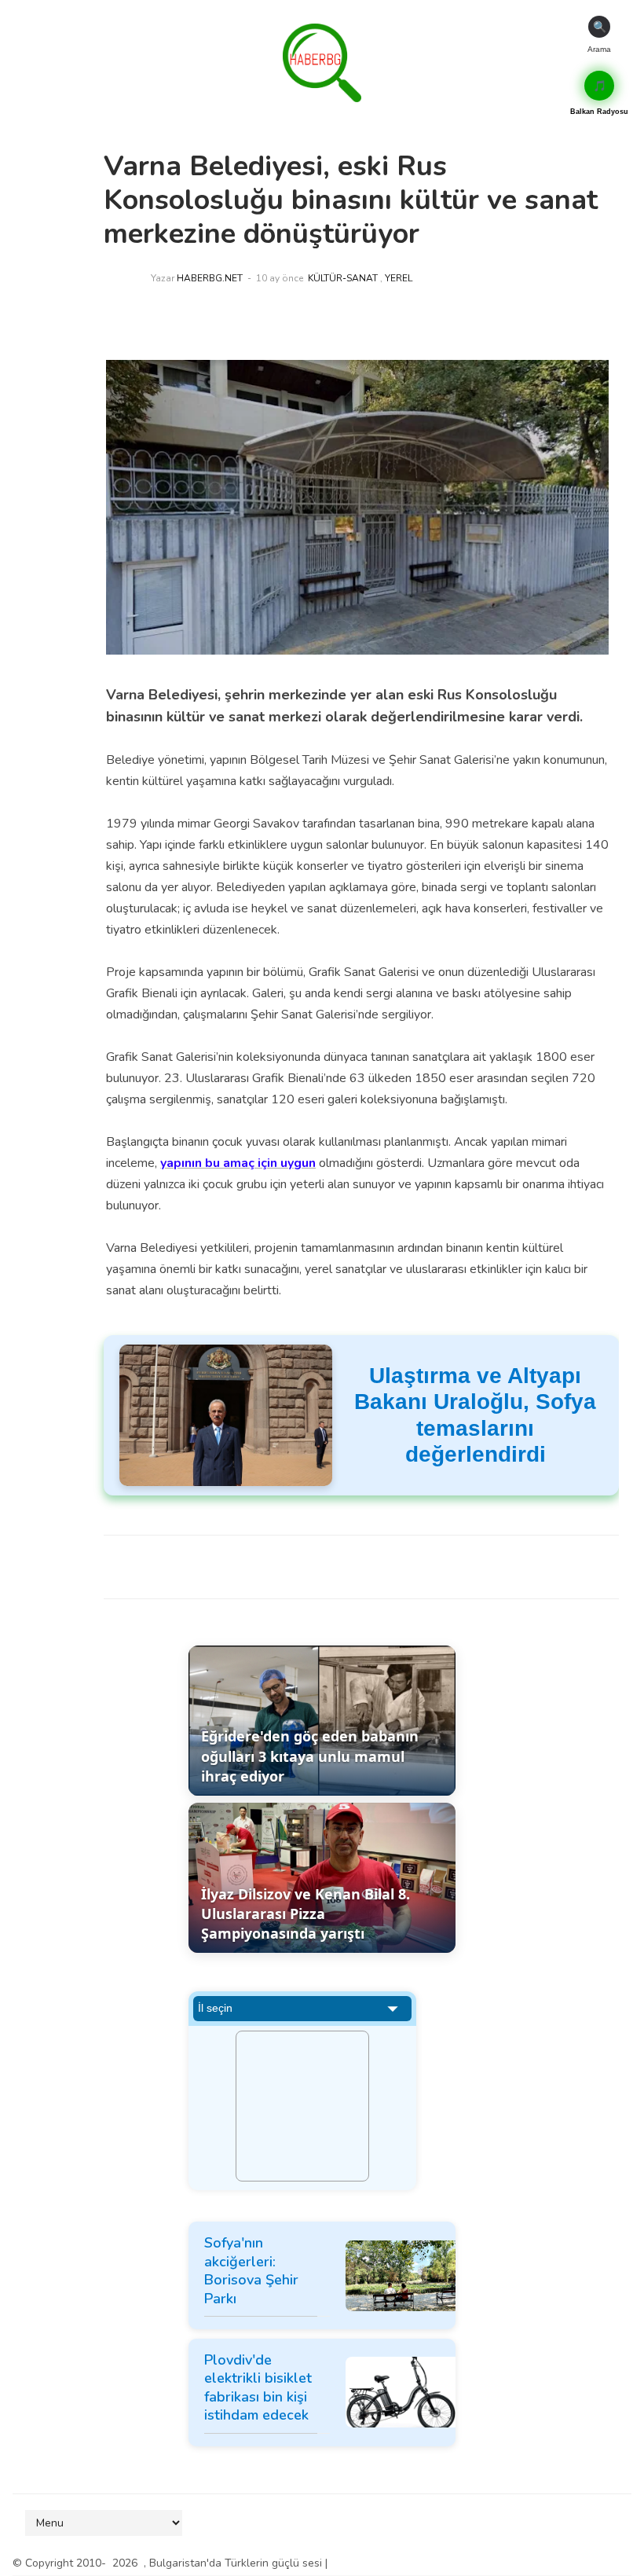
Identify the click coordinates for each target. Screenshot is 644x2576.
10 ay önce (280, 278)
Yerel (399, 278)
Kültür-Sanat (343, 278)
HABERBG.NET (210, 278)
